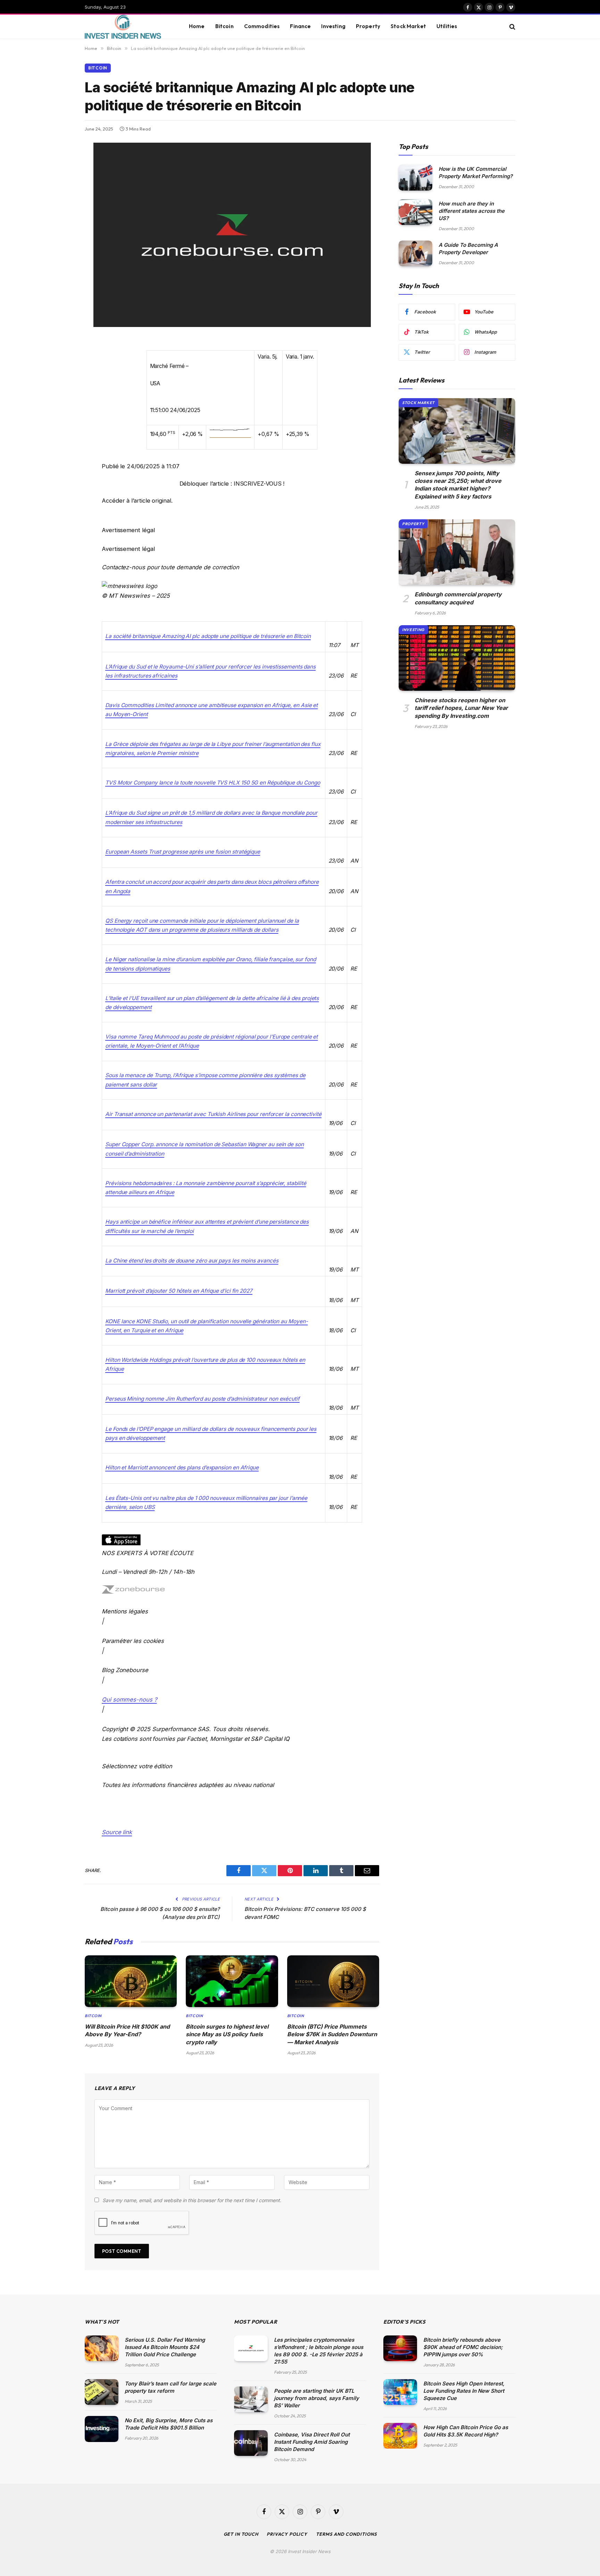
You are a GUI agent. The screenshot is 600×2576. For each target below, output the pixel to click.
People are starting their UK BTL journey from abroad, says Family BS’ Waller (316, 2398)
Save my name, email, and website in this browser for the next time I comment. (192, 2200)
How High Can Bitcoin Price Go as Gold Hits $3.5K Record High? (466, 2431)
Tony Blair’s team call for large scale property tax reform (170, 2387)
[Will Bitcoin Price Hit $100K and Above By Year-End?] (131, 1981)
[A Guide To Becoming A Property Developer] (415, 254)
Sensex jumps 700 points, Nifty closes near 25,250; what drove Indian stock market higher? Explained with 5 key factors (458, 485)
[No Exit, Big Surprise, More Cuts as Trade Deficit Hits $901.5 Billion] (102, 2429)
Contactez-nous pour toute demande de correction (170, 567)
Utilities (447, 26)
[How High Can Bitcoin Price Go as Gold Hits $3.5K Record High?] (400, 2436)
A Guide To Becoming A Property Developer (468, 249)
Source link (117, 1832)
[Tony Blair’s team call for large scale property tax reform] (102, 2392)
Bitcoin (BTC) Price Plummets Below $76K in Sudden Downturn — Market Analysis (332, 2034)
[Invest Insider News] (128, 27)
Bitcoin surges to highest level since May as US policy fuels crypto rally (227, 2034)
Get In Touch (241, 2534)
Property (368, 26)
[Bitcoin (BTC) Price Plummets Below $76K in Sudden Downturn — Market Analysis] (333, 1981)
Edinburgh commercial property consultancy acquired (458, 598)
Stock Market (408, 26)
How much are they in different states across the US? (472, 211)
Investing (333, 26)
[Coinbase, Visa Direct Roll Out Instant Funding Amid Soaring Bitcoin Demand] (251, 2443)
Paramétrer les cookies (133, 1641)
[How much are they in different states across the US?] (415, 212)
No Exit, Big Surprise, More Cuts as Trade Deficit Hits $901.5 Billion (169, 2424)
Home (197, 26)
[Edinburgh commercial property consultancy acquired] (457, 552)
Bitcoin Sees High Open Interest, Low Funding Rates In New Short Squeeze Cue (464, 2391)
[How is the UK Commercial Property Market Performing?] (415, 178)
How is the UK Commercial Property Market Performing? (476, 173)
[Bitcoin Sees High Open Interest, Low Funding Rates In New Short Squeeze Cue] (400, 2392)
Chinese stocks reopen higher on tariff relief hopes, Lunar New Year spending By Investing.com (461, 708)
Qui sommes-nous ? (129, 1700)
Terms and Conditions (346, 2534)
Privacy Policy (287, 2534)
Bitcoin (224, 26)
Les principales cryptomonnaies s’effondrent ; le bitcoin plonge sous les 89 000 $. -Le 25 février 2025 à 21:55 (319, 2351)
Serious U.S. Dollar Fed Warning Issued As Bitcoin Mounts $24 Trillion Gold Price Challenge (165, 2347)
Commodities (262, 26)
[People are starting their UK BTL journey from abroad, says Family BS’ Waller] (251, 2399)
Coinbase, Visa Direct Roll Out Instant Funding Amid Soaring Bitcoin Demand (312, 2442)
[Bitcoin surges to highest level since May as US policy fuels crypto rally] (232, 1981)
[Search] (512, 27)
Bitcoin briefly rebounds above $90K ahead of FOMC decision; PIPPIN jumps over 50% (463, 2347)
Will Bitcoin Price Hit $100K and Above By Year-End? (127, 2030)
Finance (300, 26)
